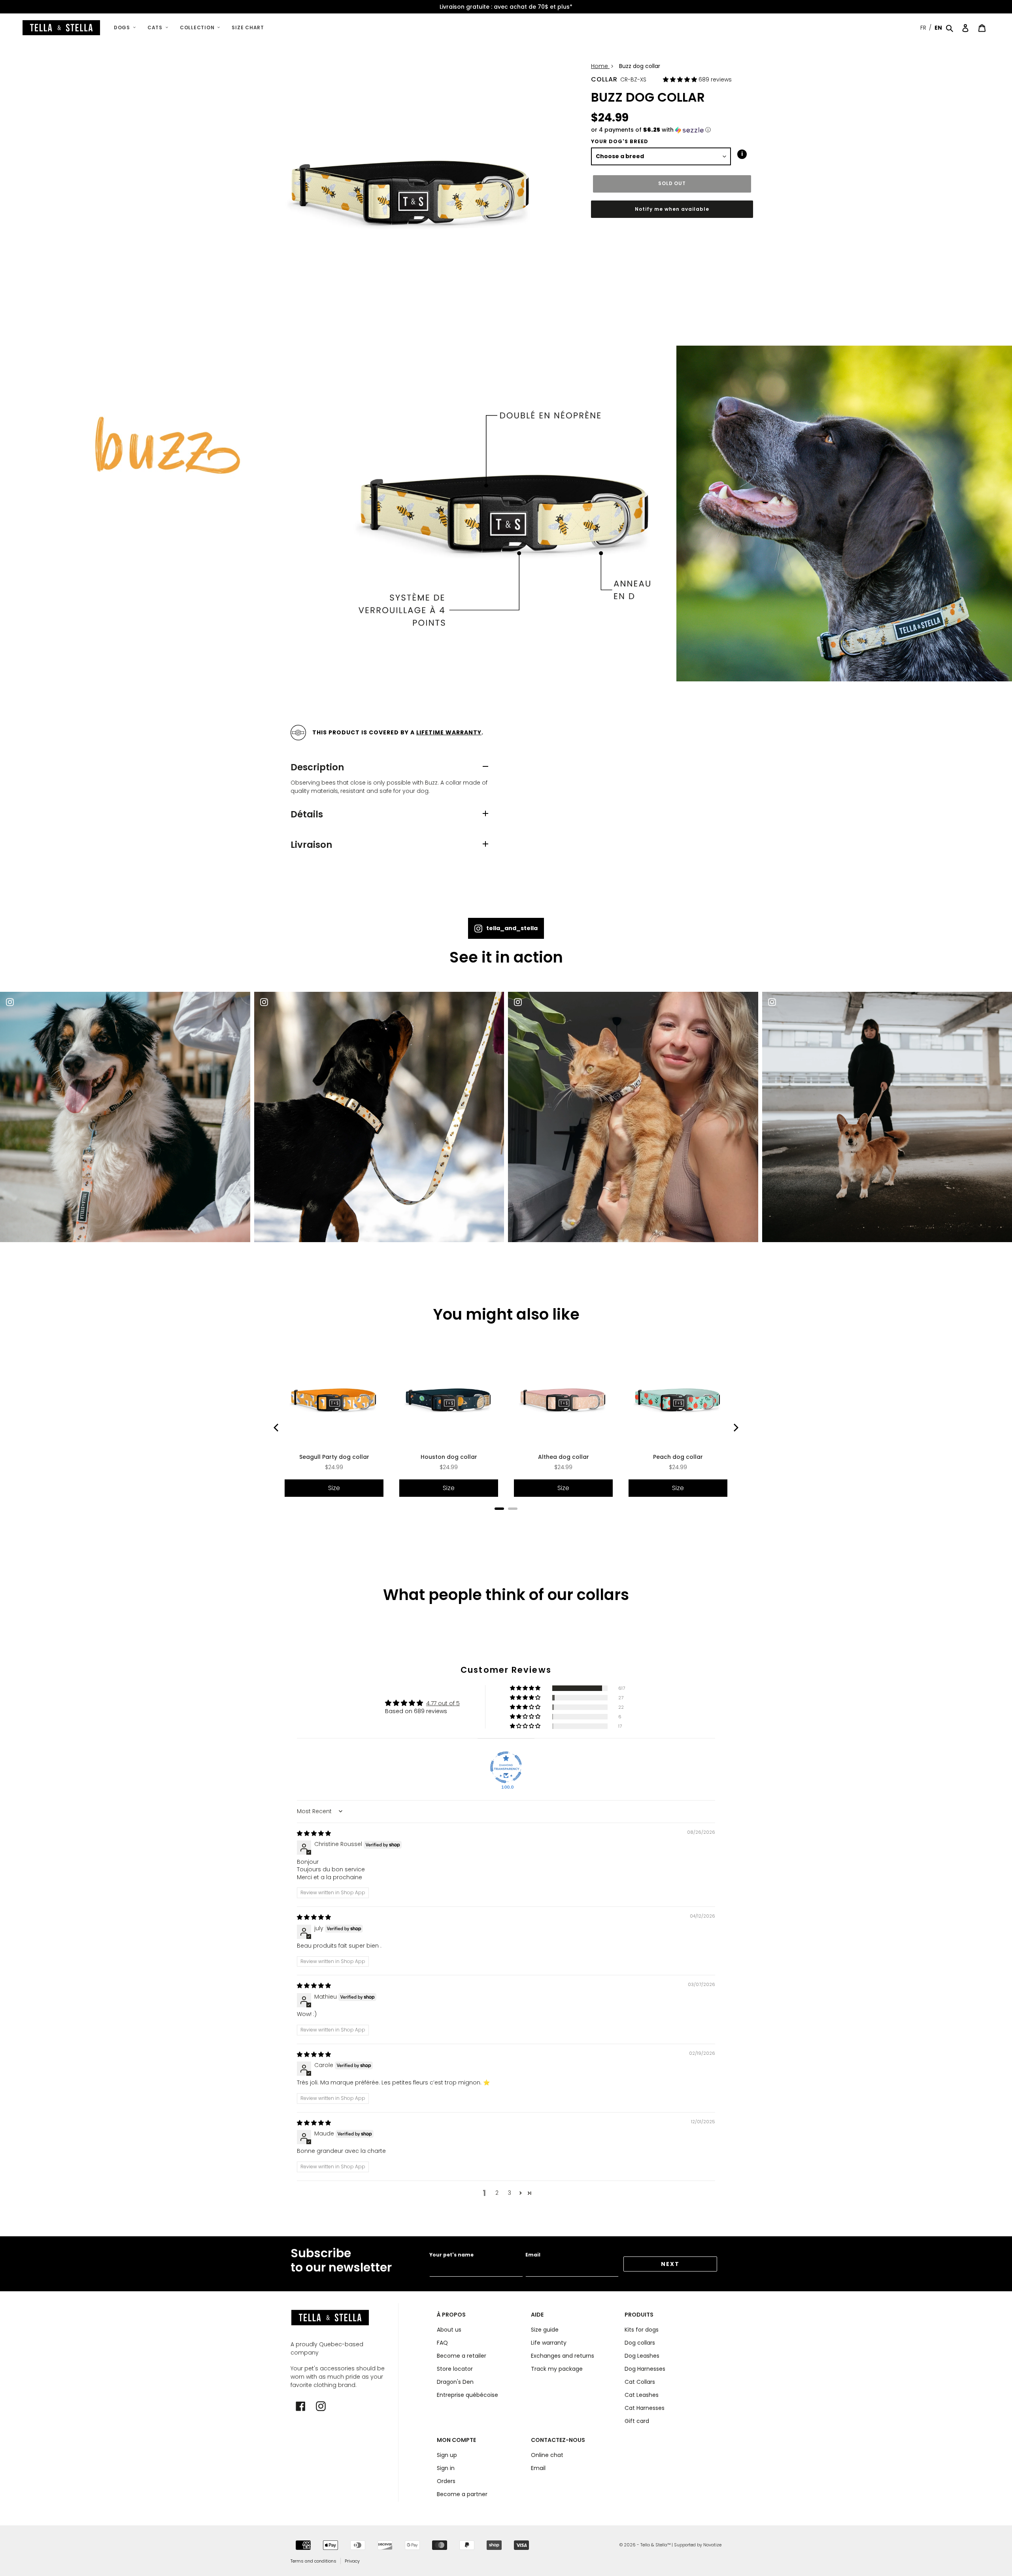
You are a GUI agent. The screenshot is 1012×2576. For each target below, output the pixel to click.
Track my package (557, 2369)
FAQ (442, 2343)
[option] (506, 7)
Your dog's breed (620, 141)
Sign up (447, 2455)
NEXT (670, 2264)
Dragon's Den (455, 2382)
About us (449, 2330)
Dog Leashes (642, 2356)
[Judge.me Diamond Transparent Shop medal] (506, 1767)
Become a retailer (462, 2356)
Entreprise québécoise (467, 2395)
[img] (314, 1833)
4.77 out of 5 (443, 1703)
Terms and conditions (313, 2561)
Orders (446, 2481)
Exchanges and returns (563, 2356)
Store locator (455, 2369)
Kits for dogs (642, 2330)
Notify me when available (672, 209)
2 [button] (497, 2193)
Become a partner (462, 2494)
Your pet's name (451, 2255)
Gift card (637, 2421)
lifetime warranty (449, 732)
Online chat (547, 2455)
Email (533, 2255)
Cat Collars (640, 2382)
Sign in (446, 2468)
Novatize (712, 2545)
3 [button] (510, 2193)
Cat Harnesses (645, 2408)
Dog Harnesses (645, 2369)
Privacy (352, 2561)
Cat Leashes (642, 2395)
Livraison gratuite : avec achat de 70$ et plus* (506, 7)
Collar (604, 79)
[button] (681, 79)
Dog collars (640, 2343)
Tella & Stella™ (655, 2545)
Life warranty (549, 2343)
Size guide (545, 2330)
